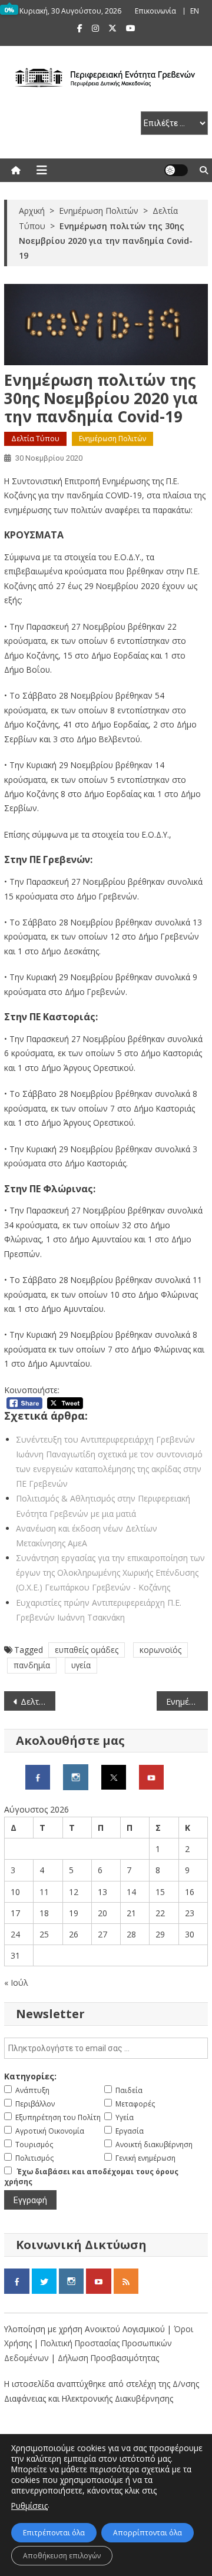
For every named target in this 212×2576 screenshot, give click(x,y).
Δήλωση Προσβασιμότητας (108, 2358)
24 (15, 1934)
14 (131, 1892)
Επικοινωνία (155, 11)
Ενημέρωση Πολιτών (112, 439)
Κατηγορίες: (30, 2076)
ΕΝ (195, 11)
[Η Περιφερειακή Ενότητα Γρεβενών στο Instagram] (76, 1776)
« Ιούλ (16, 1983)
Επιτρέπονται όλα (54, 2533)
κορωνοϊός (160, 1650)
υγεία (81, 1665)
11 (44, 1892)
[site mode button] (176, 170)
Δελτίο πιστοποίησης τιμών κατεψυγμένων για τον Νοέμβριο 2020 (38, 1702)
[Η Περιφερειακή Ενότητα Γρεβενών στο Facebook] (38, 1776)
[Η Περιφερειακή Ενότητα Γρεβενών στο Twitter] (114, 1776)
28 (131, 1934)
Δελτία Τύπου (35, 439)
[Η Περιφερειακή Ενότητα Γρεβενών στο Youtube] (151, 1776)
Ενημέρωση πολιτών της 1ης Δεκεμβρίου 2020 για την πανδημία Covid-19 (187, 1702)
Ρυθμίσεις (29, 2506)
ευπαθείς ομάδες (87, 1650)
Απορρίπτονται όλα (148, 2533)
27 (102, 1934)
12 (74, 1892)
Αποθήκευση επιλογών (62, 2556)
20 (102, 1913)
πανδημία (32, 1665)
